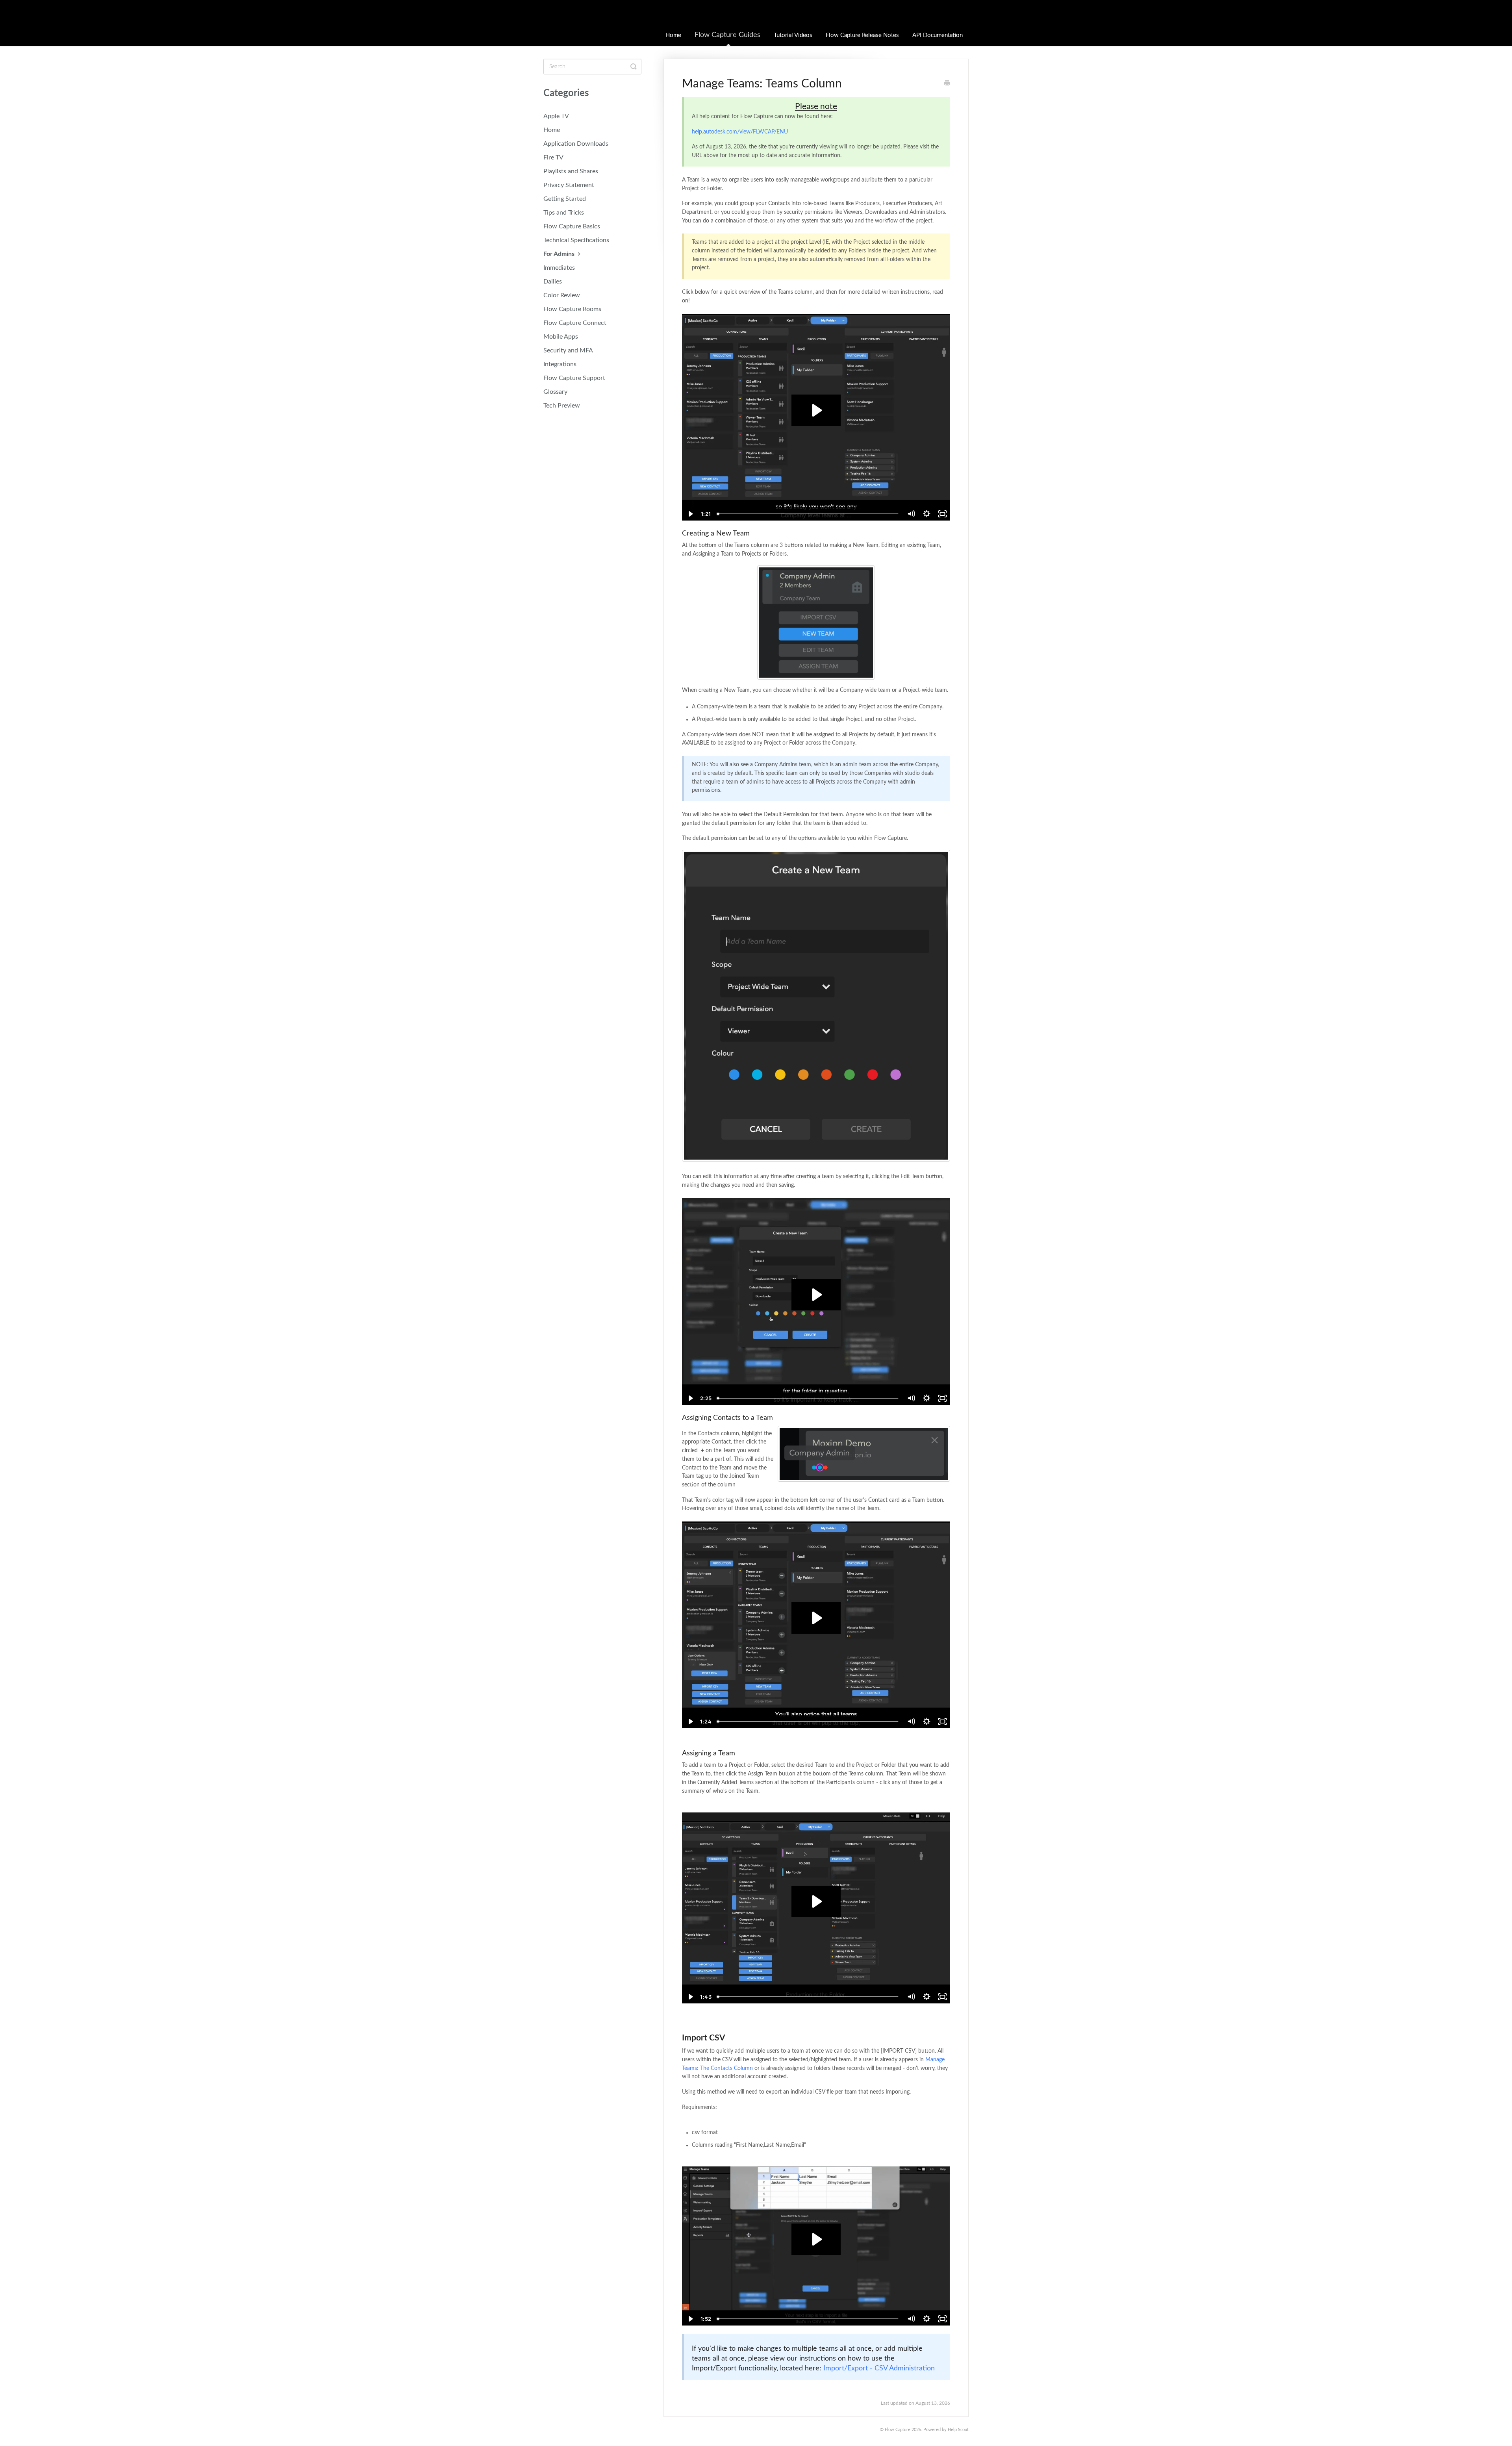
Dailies (553, 282)
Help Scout (958, 2430)
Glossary (555, 392)
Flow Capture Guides (727, 35)
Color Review (562, 295)
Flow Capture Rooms (572, 309)
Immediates (559, 268)
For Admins (560, 254)
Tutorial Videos (793, 35)
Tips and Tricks (564, 213)
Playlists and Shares (571, 171)
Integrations (560, 364)
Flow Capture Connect (575, 323)
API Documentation (938, 35)
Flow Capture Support (574, 378)
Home (673, 35)
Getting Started (565, 199)
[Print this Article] (947, 84)
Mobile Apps (561, 337)
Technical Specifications (576, 240)
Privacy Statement (569, 185)
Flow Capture (898, 2430)
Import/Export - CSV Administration (879, 2368)
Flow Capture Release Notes (862, 35)
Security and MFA (568, 350)
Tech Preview (562, 406)
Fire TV (553, 158)
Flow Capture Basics (572, 226)
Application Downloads (576, 144)
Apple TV (556, 116)
